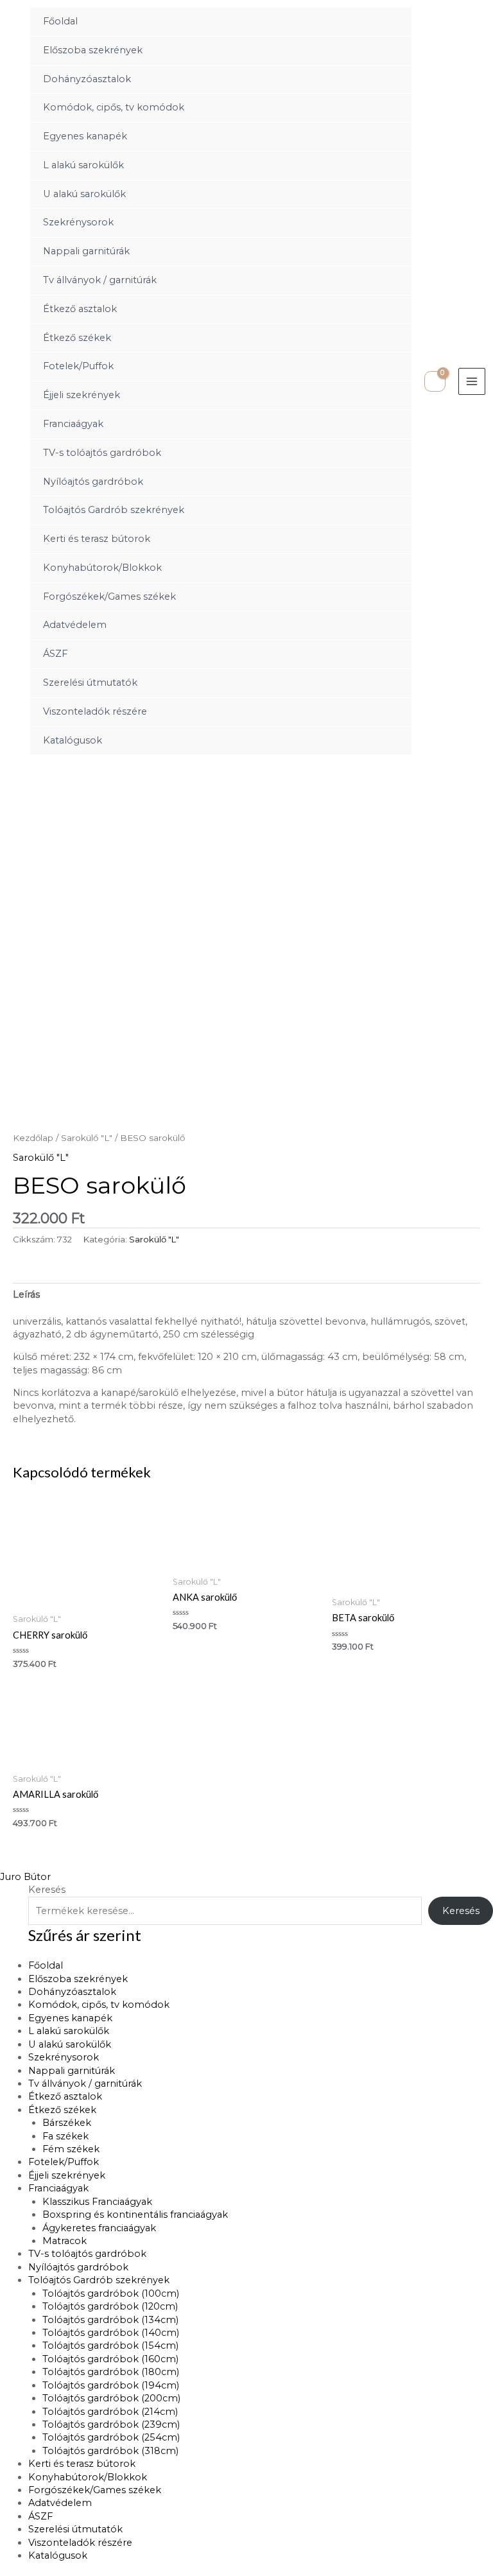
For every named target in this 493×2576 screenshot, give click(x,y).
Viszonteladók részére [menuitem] (80, 2543)
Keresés (47, 1890)
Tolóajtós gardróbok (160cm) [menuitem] (110, 2359)
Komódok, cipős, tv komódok (114, 107)
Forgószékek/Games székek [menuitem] (95, 2490)
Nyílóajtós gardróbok (93, 482)
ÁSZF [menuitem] (40, 2516)
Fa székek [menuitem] (65, 2136)
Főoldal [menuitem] (46, 1965)
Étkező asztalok (80, 309)
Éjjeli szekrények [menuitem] (67, 2175)
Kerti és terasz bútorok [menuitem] (82, 2464)
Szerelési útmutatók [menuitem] (75, 2529)
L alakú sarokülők (83, 165)
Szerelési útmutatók (90, 683)
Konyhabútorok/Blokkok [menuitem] (88, 2477)
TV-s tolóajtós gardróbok (102, 453)
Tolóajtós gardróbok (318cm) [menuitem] (110, 2451)
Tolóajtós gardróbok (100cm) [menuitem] (111, 2293)
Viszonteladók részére (95, 711)
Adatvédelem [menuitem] (60, 2503)
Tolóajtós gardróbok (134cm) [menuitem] (110, 2320)
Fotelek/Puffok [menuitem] (64, 2162)
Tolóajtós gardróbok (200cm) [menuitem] (111, 2398)
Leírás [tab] (26, 1294)
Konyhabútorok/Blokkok (102, 568)
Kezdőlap (33, 1138)
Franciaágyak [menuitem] (58, 2188)
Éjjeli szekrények (82, 395)
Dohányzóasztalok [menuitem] (72, 1992)
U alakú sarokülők (84, 194)
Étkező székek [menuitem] (62, 2110)
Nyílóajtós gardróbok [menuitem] (78, 2267)
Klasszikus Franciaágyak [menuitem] (97, 2202)
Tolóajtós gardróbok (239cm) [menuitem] (111, 2424)
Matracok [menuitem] (65, 2241)
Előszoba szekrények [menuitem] (78, 1979)
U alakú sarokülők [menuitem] (70, 2044)
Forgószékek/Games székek (109, 596)
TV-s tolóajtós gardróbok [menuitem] (87, 2254)
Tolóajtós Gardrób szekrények (114, 510)
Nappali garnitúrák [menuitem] (72, 2071)
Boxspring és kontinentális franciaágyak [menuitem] (135, 2215)
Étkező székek (77, 338)
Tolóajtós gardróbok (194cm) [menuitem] (111, 2385)
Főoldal (60, 21)
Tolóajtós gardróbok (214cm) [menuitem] (110, 2412)
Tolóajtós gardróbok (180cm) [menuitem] (111, 2372)
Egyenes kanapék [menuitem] (70, 2018)
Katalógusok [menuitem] (58, 2555)
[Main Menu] (472, 381)
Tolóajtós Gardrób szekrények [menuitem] (99, 2280)
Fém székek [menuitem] (71, 2149)
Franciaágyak (73, 424)
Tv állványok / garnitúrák (100, 280)
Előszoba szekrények (93, 50)
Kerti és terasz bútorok (97, 539)
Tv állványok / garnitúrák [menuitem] (85, 2084)
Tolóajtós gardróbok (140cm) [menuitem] (111, 2333)
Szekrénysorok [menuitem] (64, 2057)
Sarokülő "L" (87, 1138)
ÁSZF (55, 654)
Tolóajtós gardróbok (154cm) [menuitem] (110, 2345)
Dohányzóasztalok (87, 79)
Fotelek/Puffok (78, 366)
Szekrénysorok (78, 222)
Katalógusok (73, 740)
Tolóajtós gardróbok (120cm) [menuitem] (110, 2306)
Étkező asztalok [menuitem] (65, 2096)
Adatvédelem (75, 625)
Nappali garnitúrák (86, 251)
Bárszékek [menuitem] (67, 2123)
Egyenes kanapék (85, 136)
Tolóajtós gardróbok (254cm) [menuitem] (111, 2437)
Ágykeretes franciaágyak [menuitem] (99, 2228)
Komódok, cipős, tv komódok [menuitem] (99, 2005)
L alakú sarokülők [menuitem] (69, 2031)
